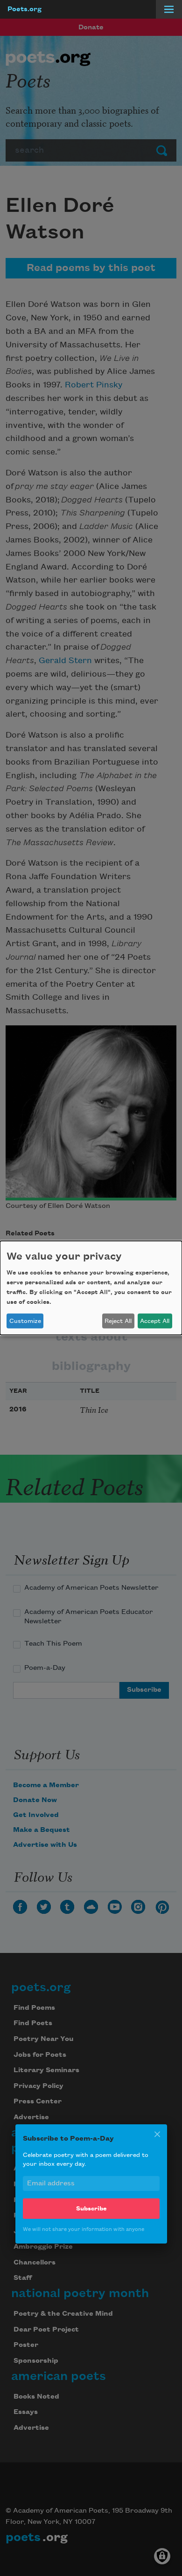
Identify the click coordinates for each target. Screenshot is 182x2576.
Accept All (155, 1321)
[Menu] (169, 9)
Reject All (118, 1321)
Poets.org (24, 9)
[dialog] (91, 1288)
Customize (25, 1321)
